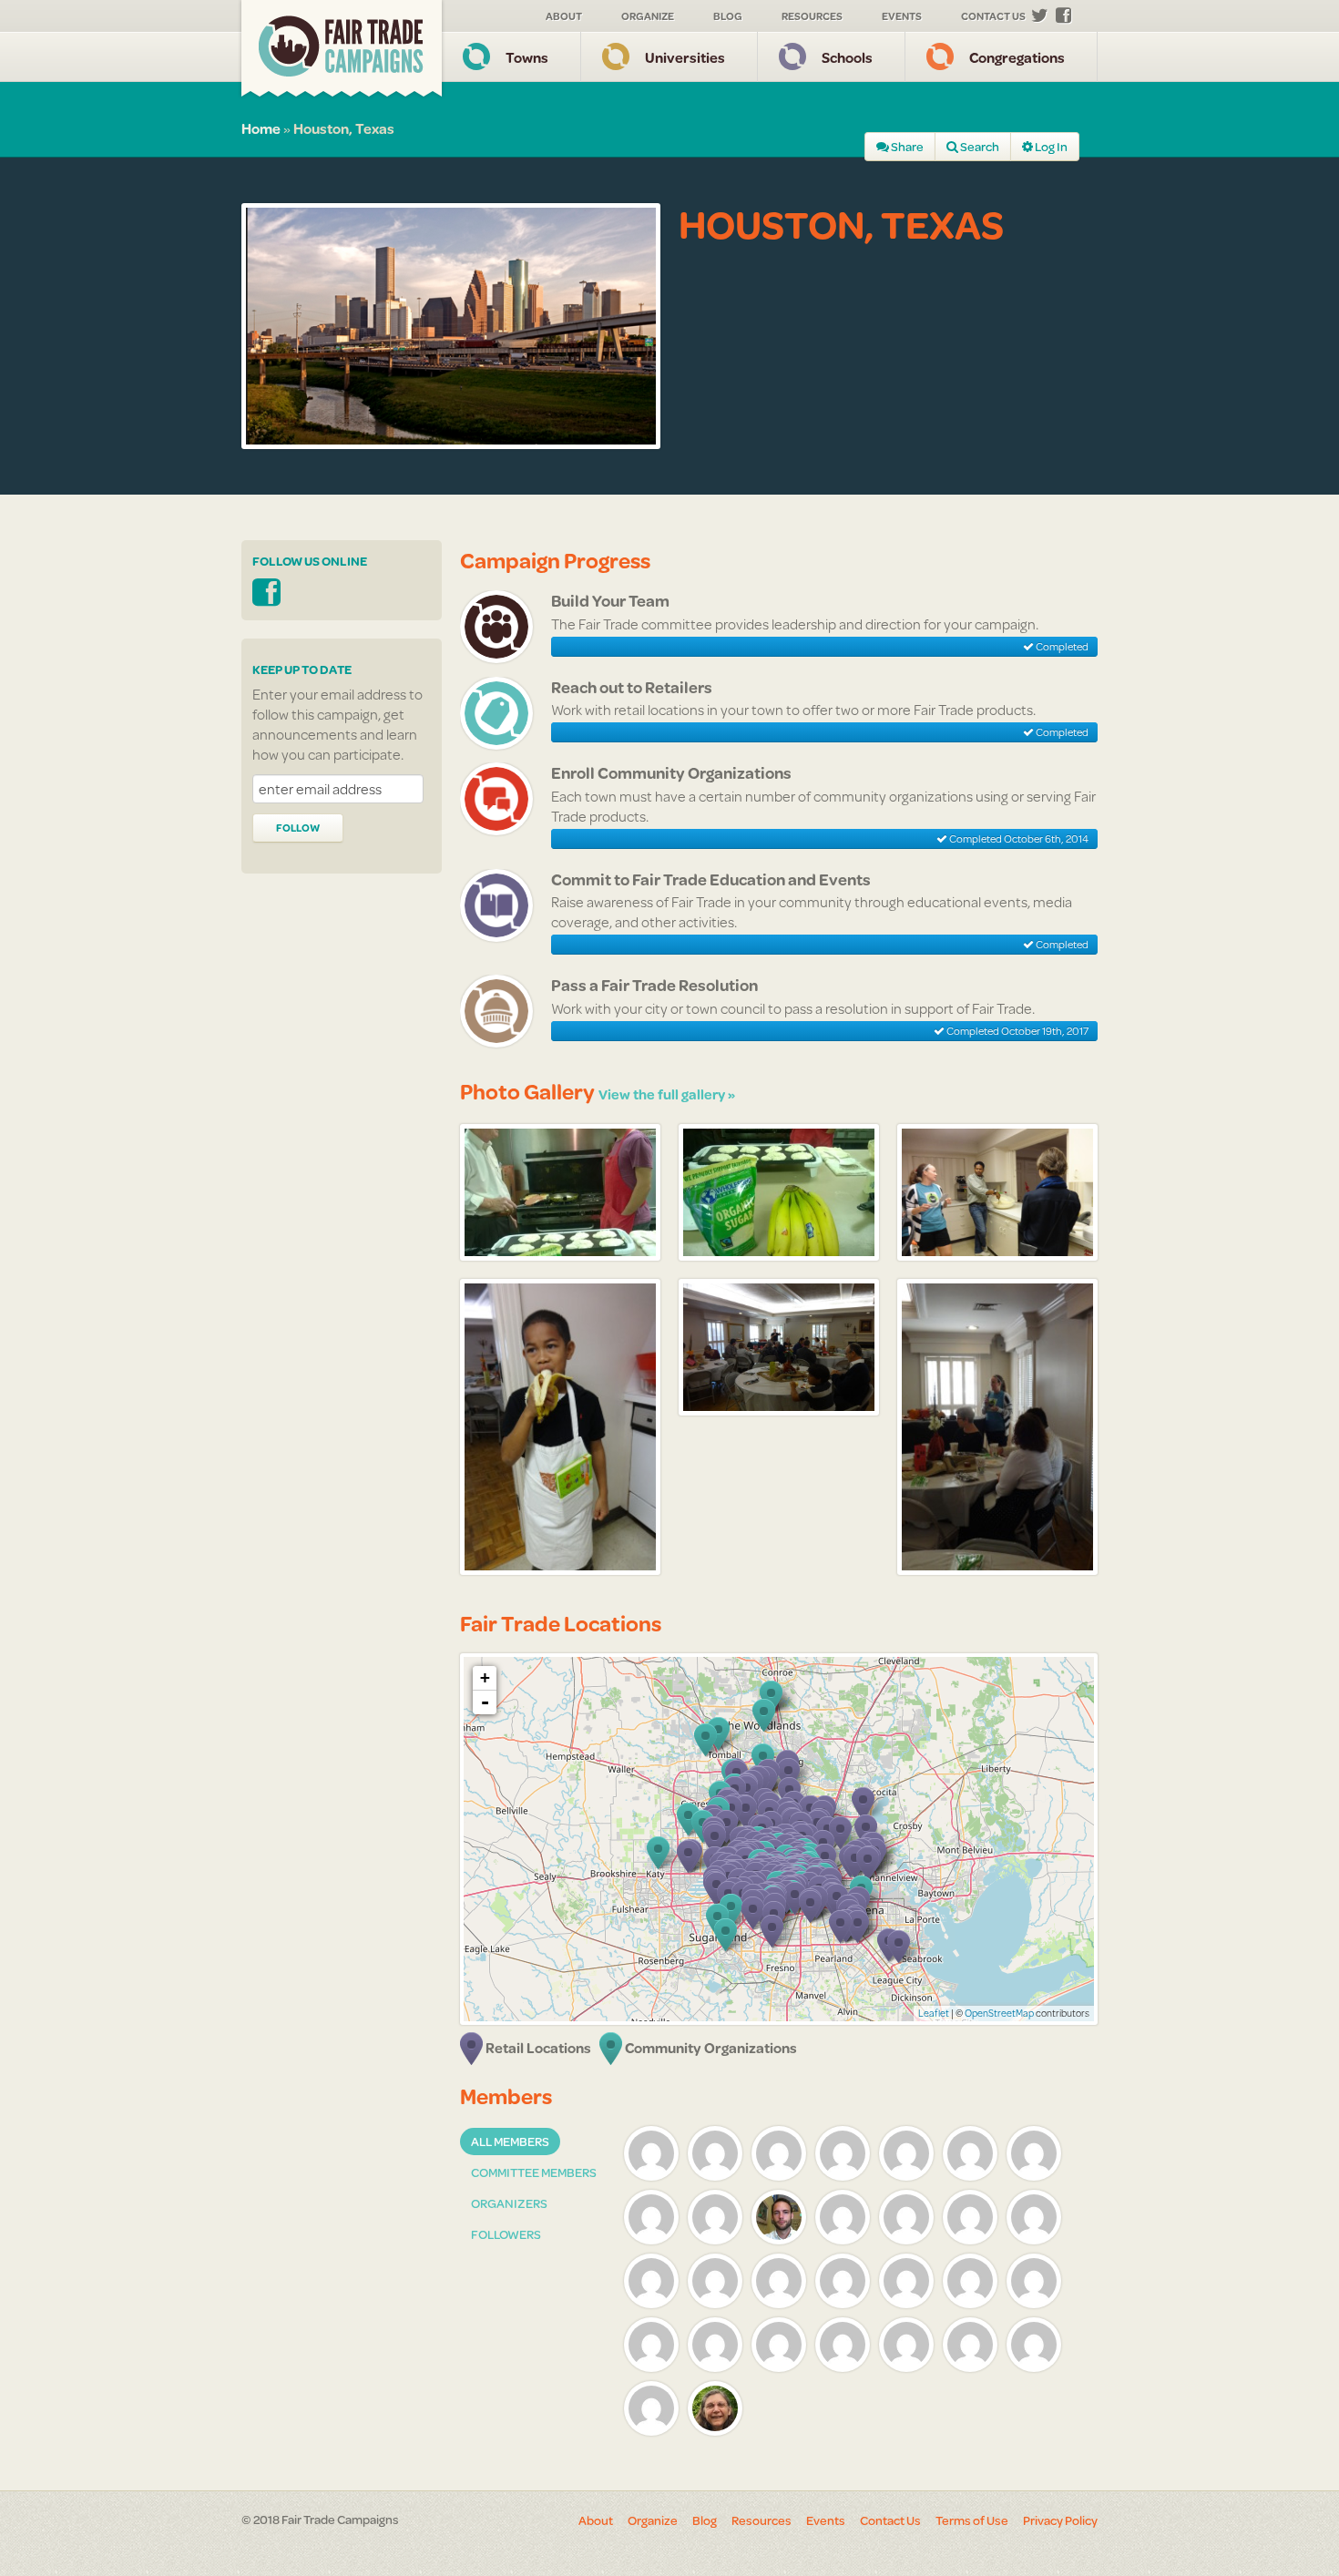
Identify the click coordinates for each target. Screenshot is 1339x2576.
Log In (1050, 147)
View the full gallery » (667, 1094)
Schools (847, 57)
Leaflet (934, 2013)
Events (902, 16)
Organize (648, 16)
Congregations (1017, 57)
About (564, 16)
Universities (685, 57)
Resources (812, 16)
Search (979, 147)
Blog (728, 16)
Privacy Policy (1060, 2520)
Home (261, 128)
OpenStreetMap (999, 2013)
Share (906, 147)
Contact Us (993, 16)
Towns (527, 57)
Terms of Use (972, 2520)
